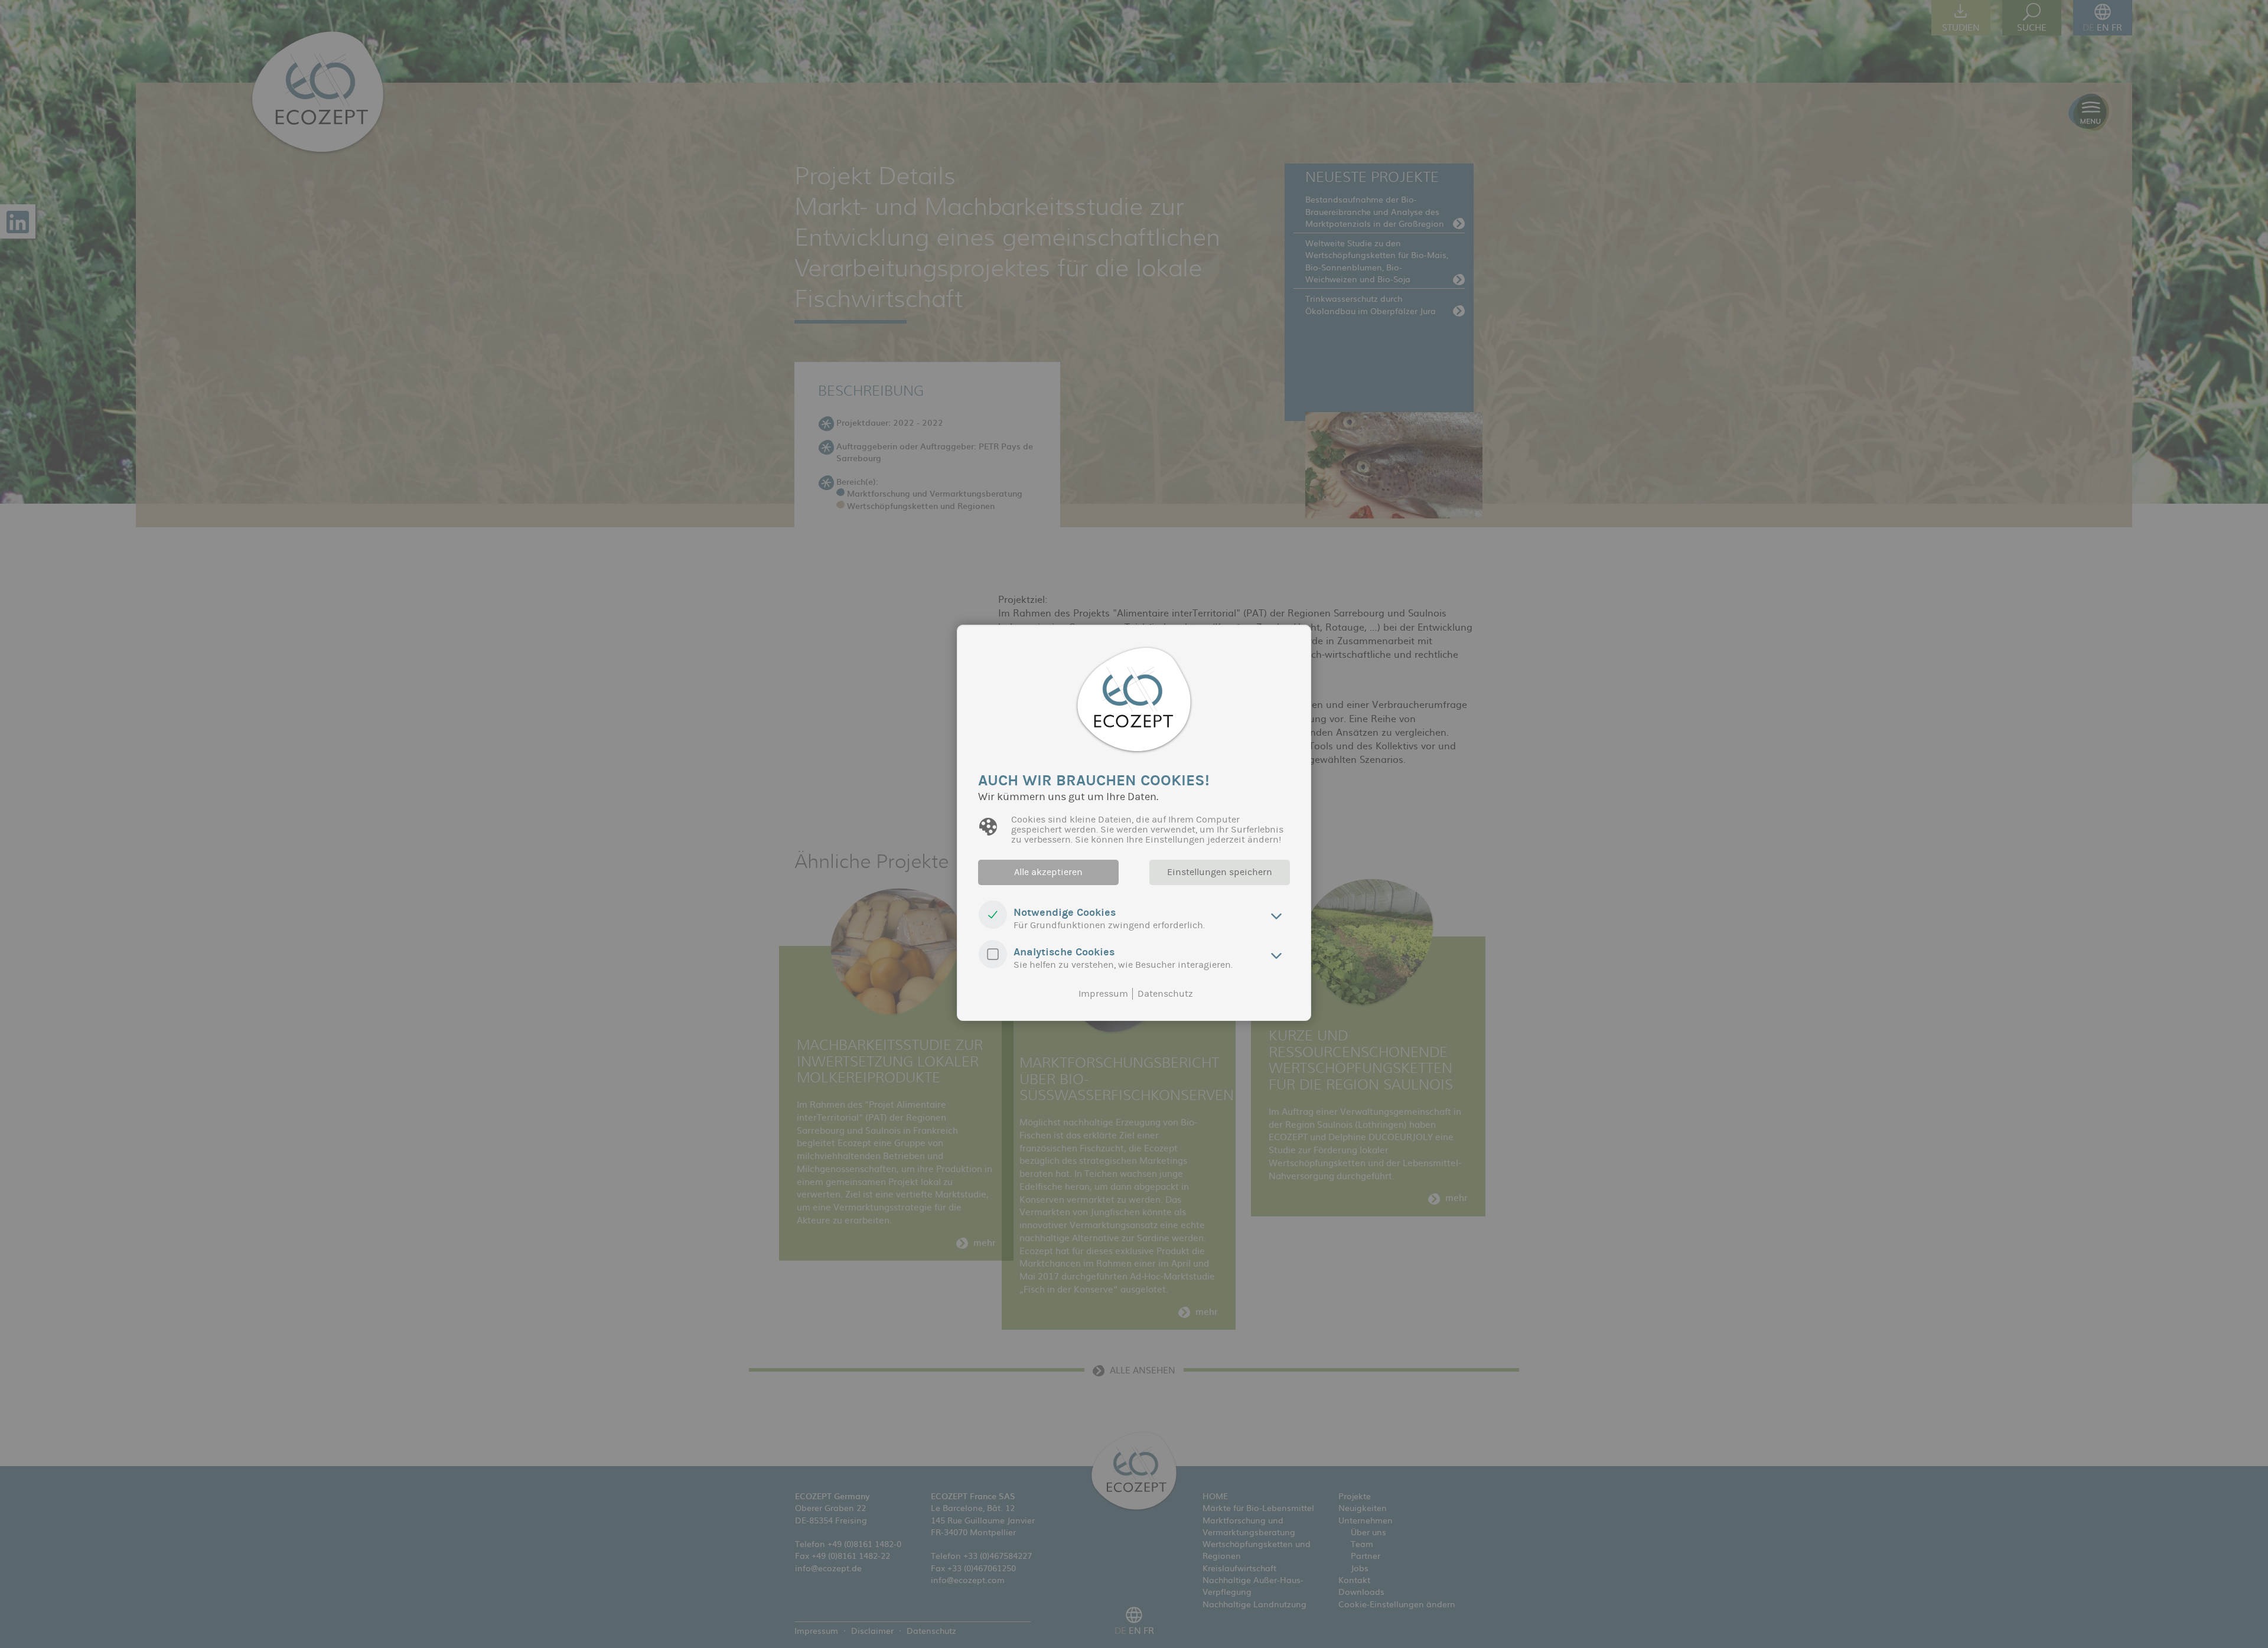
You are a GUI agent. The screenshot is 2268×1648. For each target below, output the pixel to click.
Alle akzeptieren (1048, 872)
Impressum (1103, 994)
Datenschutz (1165, 994)
